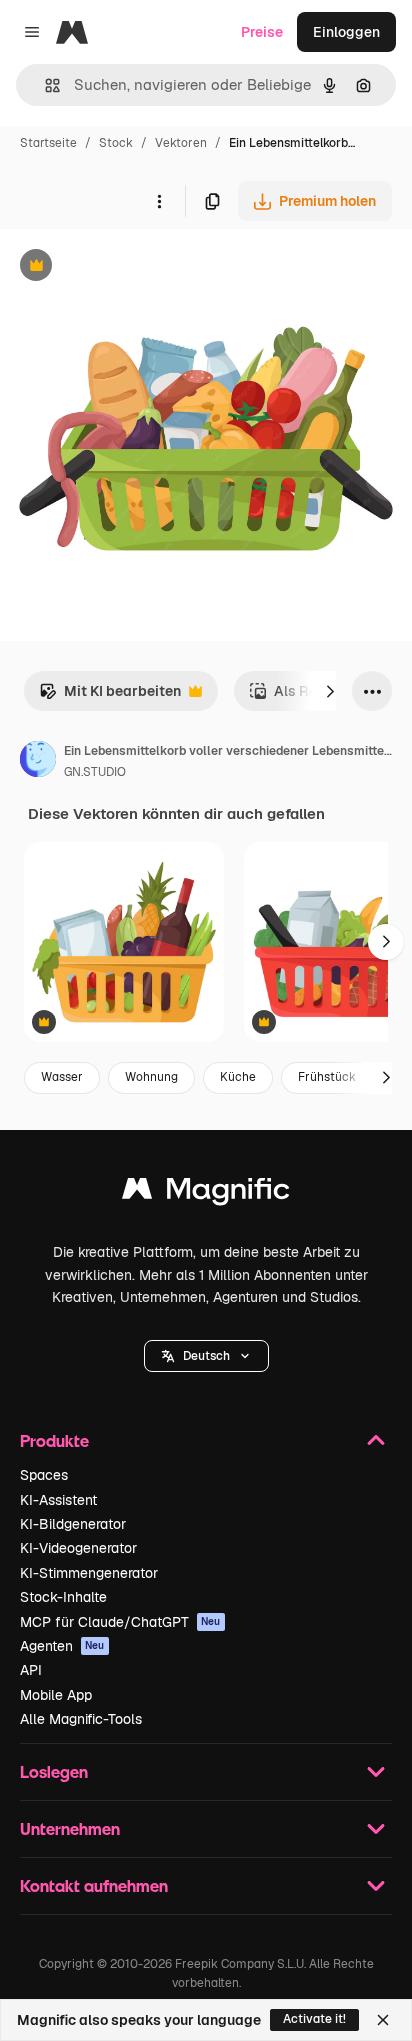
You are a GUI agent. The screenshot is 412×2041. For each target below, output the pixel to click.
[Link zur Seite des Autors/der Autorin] (38, 762)
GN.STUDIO (95, 772)
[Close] (383, 2020)
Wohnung (151, 1077)
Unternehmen (70, 1828)
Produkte (54, 1440)
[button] (206, 1356)
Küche (238, 1077)
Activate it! (314, 2019)
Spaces (44, 1475)
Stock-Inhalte (63, 1597)
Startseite (48, 143)
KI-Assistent (58, 1500)
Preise (262, 32)
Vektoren (181, 143)
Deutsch (206, 1356)
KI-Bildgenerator (73, 1524)
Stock (116, 143)
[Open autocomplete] (44, 85)
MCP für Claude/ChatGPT (120, 1622)
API (31, 1670)
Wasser (62, 1077)
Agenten (62, 1646)
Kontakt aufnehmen (94, 1885)
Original (128, 267)
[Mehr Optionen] (159, 201)
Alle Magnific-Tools (81, 1719)
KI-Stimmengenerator (89, 1573)
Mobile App (56, 1695)
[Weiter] (330, 691)
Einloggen (346, 32)
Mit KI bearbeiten (110, 696)
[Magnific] (206, 1193)
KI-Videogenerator (78, 1548)
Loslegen (54, 1771)
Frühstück (327, 1077)
